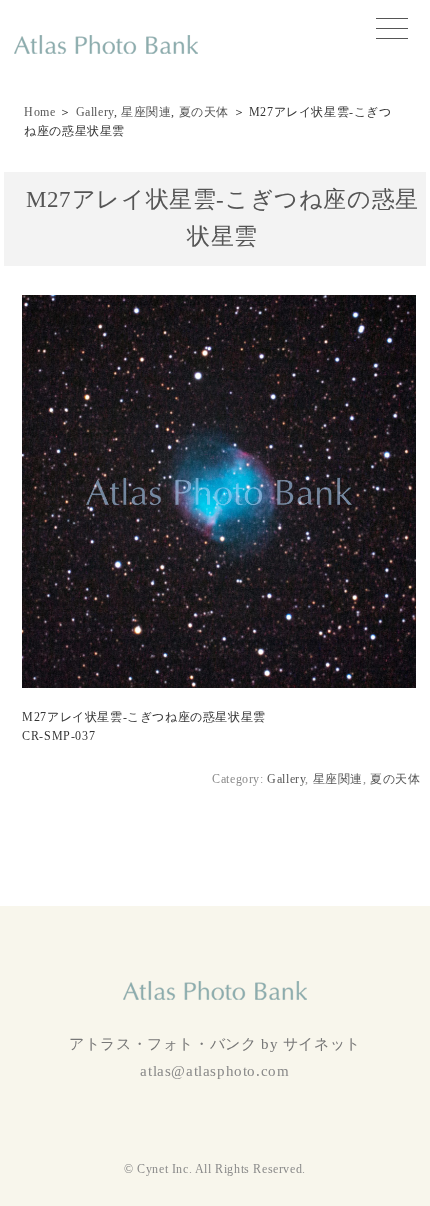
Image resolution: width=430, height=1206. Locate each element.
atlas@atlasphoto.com (214, 1071)
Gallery (95, 112)
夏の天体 (204, 112)
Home (39, 112)
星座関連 (146, 112)
